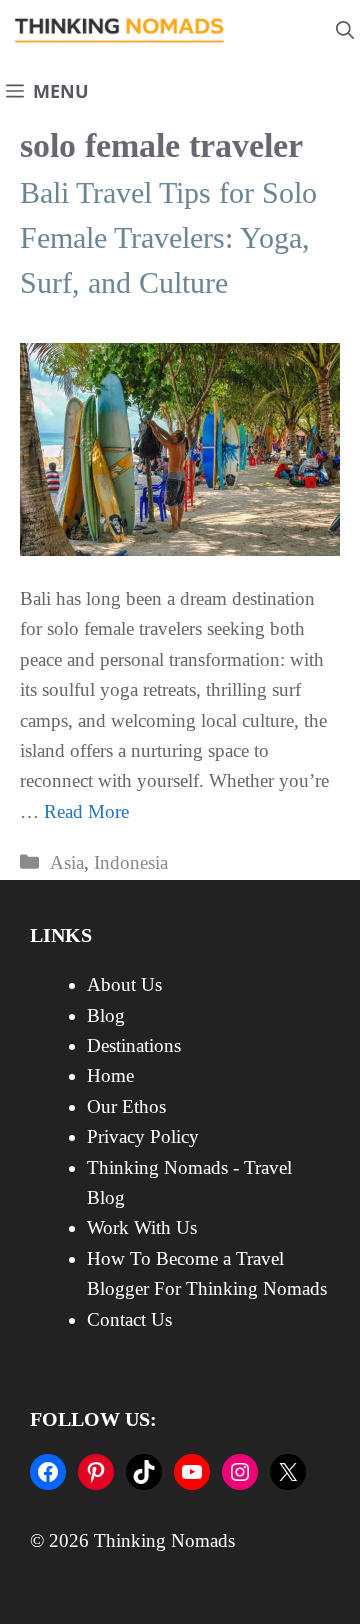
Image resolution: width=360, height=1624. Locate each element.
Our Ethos (126, 1106)
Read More (86, 811)
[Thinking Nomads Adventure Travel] (120, 30)
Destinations (134, 1045)
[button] (345, 30)
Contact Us (129, 1319)
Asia (67, 862)
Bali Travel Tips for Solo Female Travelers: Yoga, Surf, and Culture (168, 237)
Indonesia (131, 862)
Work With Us (142, 1227)
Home (110, 1075)
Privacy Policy (143, 1136)
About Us (124, 984)
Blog (106, 1015)
